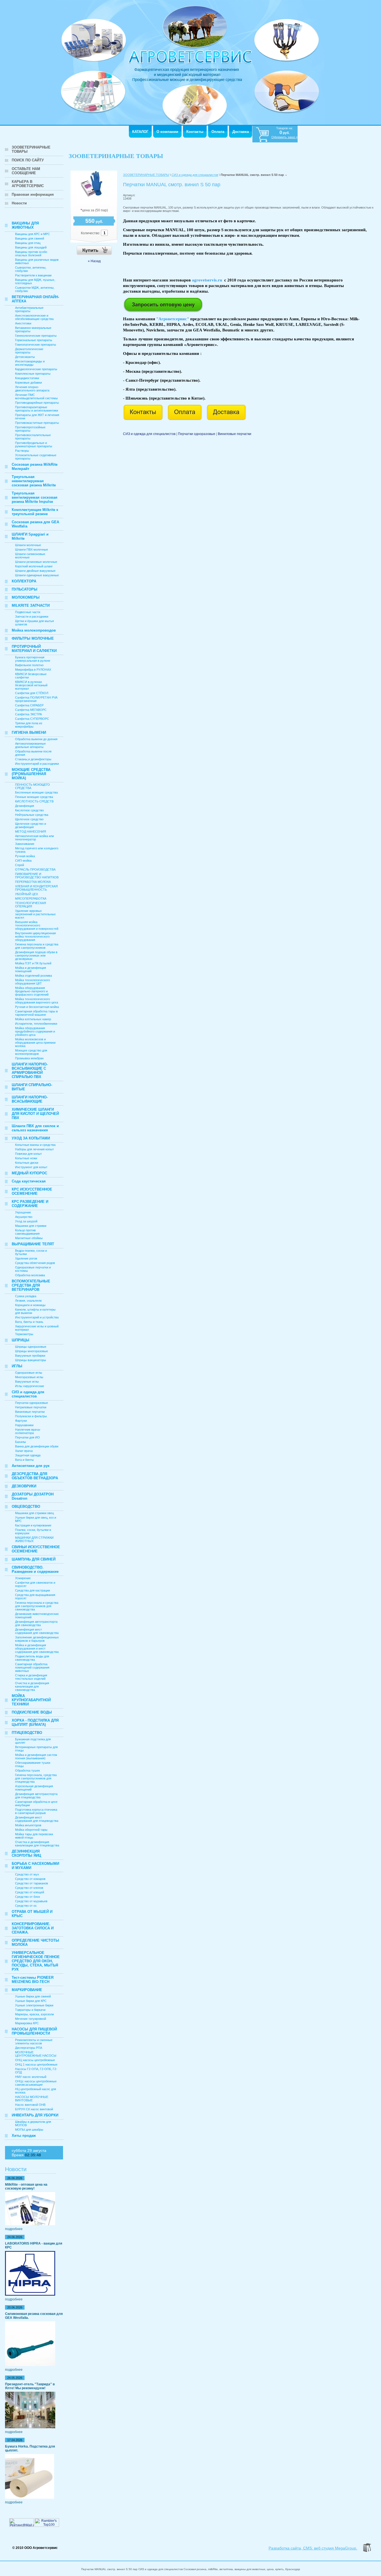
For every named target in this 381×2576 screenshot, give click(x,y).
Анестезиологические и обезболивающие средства (34, 317)
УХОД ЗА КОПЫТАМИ (31, 1138)
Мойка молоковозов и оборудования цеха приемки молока (35, 1043)
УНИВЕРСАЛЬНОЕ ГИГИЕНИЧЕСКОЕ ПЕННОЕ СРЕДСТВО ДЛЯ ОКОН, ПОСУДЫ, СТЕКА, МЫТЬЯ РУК (36, 1961)
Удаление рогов (26, 1258)
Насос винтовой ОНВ (30, 2105)
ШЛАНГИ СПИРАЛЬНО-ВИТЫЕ (32, 1087)
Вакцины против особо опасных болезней (31, 254)
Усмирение (23, 1578)
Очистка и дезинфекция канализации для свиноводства (32, 1686)
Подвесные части (28, 612)
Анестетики (23, 323)
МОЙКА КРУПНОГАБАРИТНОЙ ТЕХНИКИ (31, 1700)
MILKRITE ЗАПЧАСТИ (31, 605)
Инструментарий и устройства (37, 1317)
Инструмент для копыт (31, 1167)
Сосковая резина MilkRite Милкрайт (35, 467)
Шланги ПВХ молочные (32, 549)
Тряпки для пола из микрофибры (29, 725)
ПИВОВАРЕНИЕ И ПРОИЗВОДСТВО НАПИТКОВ (37, 876)
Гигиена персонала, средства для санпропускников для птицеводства (36, 1778)
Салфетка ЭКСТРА (28, 714)
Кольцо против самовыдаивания (27, 1232)
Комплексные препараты (33, 374)
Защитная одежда (28, 1455)
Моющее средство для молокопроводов (31, 1052)
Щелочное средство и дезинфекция (31, 825)
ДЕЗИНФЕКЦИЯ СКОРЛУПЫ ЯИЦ (26, 1853)
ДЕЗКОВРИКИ (24, 1486)
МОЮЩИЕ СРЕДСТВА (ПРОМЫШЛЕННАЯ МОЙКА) (31, 774)
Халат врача (24, 1451)
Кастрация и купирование (33, 1525)
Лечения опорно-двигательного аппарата (32, 389)
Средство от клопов (29, 1888)
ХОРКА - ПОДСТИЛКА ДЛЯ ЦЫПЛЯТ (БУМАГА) (35, 1722)
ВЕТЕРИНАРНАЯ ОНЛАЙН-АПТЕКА (35, 299)
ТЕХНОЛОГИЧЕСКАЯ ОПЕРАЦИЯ (31, 905)
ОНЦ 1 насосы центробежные (36, 2064)
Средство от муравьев (31, 1901)
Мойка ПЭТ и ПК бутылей (33, 963)
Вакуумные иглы (27, 1382)
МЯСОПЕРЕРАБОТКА (31, 899)
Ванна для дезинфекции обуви (37, 1446)
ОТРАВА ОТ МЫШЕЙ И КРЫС (32, 1914)
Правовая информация (33, 194)
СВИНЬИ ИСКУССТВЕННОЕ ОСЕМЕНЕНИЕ (36, 1549)
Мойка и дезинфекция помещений (31, 969)
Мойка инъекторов (28, 1825)
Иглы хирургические (30, 1386)
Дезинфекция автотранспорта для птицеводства (36, 1796)
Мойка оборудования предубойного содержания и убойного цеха (35, 1031)
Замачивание (25, 844)
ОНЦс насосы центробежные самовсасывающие (36, 2083)
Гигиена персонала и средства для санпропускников (37, 946)
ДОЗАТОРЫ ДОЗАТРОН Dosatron (33, 1496)
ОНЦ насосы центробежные (35, 2060)
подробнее (14, 2229)
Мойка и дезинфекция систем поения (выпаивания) (36, 1757)
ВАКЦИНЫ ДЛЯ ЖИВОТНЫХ (25, 225)
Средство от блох (28, 1897)
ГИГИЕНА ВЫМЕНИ (29, 733)
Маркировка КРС (27, 2023)
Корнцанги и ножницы (30, 1305)
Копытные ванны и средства (35, 1145)
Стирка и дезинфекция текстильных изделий (31, 1677)
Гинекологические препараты (36, 336)
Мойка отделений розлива (33, 976)
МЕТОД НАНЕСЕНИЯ (31, 831)
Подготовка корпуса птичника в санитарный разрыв (36, 1811)
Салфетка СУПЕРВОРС (32, 719)
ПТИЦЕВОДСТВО (27, 1733)
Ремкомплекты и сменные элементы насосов (34, 2042)
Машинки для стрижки (31, 1226)
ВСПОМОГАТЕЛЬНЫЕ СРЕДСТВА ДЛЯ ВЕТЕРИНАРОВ (31, 1285)
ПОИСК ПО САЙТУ (28, 160)
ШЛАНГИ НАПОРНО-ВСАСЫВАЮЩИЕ (30, 1099)
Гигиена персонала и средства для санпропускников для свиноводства (37, 1606)
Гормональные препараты (34, 340)
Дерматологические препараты (29, 351)
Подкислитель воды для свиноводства (32, 1658)
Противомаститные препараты (37, 423)
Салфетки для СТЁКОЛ (32, 693)
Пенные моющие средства (34, 797)
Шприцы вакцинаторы (31, 1360)
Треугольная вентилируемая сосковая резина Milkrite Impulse (35, 497)
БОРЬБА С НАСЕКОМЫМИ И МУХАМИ (35, 1866)
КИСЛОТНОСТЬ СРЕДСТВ (34, 801)
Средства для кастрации (32, 1590)
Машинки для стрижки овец (34, 1513)
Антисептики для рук (31, 1466)
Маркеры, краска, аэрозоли (34, 2014)
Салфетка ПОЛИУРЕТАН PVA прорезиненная (36, 699)
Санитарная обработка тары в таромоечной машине (36, 1013)
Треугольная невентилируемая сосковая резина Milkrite (34, 481)
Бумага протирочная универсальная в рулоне (33, 659)
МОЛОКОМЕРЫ (26, 597)
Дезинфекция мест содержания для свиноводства (37, 1631)
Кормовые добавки (28, 383)
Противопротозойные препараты (30, 429)
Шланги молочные (28, 545)
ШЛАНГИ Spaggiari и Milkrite (30, 536)
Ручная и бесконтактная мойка (37, 1007)
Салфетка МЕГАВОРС (31, 710)
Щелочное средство (29, 819)
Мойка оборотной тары (31, 1830)
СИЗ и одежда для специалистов (28, 1394)
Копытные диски (27, 1163)
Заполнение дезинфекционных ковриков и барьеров (37, 1639)
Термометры (24, 1334)
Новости (19, 203)
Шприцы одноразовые (31, 1347)
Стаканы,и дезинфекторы (33, 759)
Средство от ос (26, 1906)
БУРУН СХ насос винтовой (34, 2109)
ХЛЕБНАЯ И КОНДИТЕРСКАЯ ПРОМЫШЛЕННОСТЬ (36, 888)
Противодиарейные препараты (37, 403)
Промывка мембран (29, 1058)
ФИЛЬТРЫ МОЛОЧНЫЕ (33, 638)
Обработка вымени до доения (36, 739)
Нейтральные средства (32, 815)
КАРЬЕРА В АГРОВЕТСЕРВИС (28, 184)
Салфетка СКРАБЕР (29, 705)
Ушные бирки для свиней (33, 1996)
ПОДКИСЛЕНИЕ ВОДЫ (32, 1712)
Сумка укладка (26, 1296)
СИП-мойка (23, 861)
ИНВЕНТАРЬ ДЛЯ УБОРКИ (35, 2115)
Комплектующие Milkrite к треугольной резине (35, 512)
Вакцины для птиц (28, 243)
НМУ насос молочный (31, 2077)
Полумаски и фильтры (31, 1416)
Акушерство (24, 1217)
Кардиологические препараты (36, 369)
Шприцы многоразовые (32, 1351)
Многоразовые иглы (29, 1377)
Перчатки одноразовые (32, 1403)
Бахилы (21, 1442)
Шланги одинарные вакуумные (37, 575)
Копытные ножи (26, 1158)
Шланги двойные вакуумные (35, 571)
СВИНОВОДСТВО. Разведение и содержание (35, 1569)
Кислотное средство (29, 810)
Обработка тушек (27, 1770)
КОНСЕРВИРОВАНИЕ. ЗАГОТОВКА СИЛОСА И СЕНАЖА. (33, 1928)
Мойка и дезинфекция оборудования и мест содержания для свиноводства (37, 1648)
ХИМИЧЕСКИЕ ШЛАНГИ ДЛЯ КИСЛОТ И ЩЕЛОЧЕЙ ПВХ (35, 1114)
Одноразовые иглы (29, 1373)
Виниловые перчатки (30, 1412)
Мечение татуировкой (31, 2019)
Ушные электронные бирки (34, 2005)
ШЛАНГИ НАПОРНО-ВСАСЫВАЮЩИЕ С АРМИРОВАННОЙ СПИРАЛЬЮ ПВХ (30, 1070)
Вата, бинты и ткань (29, 1322)
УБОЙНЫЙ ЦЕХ (26, 894)
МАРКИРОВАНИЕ (27, 1990)
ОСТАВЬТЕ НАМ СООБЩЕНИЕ (26, 171)
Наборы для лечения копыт (34, 1149)
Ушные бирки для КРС (31, 2001)
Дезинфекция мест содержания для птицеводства (37, 1819)
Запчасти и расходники (32, 616)
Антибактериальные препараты (29, 309)
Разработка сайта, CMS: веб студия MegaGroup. (313, 2548)
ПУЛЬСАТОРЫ (25, 589)
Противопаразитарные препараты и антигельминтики (37, 409)
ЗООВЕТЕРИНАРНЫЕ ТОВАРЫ (31, 149)
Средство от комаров (30, 1879)
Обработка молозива (30, 1275)
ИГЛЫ (17, 1366)
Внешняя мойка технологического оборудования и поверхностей (37, 925)
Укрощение (23, 1212)
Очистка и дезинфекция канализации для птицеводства (37, 1844)
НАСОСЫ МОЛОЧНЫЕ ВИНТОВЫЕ (32, 2099)
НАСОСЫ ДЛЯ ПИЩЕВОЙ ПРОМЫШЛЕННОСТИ (34, 2031)
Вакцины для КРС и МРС (32, 234)
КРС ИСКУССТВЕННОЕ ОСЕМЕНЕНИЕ (32, 1191)
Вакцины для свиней (30, 238)
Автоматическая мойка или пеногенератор (34, 838)
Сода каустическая (29, 1181)
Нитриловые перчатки (31, 1407)
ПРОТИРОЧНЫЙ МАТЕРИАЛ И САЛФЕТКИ (34, 649)
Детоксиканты (25, 357)
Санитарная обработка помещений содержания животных (32, 1667)
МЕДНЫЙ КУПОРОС (29, 1173)
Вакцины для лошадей (31, 247)
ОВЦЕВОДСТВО (26, 1506)
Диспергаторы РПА (29, 2048)
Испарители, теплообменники (36, 1024)
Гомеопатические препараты (36, 345)
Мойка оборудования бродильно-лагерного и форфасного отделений (32, 991)
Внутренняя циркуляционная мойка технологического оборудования (35, 936)
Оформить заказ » (284, 137)
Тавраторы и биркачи (30, 2010)
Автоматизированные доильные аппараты (30, 745)
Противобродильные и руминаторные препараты (34, 445)
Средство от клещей (30, 1892)
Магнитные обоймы (29, 1238)
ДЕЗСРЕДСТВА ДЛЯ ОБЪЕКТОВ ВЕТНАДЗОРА (35, 1476)
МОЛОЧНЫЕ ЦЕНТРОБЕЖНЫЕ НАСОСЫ (36, 2054)
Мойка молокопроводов (34, 630)
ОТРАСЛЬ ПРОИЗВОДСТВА (35, 869)
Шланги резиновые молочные (36, 562)
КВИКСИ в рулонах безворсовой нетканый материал (31, 685)
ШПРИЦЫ (21, 1340)
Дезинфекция (25, 806)
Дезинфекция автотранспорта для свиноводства (36, 1623)
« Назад (94, 261)
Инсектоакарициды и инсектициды (30, 363)
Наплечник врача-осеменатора (28, 1431)
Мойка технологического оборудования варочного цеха (37, 1001)
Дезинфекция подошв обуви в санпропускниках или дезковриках (36, 955)
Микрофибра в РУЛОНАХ (33, 670)
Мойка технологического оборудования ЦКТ (32, 982)
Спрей (20, 865)
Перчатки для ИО (27, 1437)
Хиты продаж (24, 2136)
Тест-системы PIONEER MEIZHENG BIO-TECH (33, 1980)
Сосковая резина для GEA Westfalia (35, 524)
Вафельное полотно (29, 665)
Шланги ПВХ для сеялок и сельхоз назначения (35, 1128)
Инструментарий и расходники (37, 764)
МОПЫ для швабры (29, 2130)
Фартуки (21, 1421)
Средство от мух (27, 1874)
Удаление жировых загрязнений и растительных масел (35, 914)
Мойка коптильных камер (33, 1019)
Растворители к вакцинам (33, 275)
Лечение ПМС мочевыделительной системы (36, 396)
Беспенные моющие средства (36, 792)
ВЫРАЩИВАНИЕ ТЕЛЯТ (33, 1244)
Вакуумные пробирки (30, 1356)
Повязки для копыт (28, 1154)
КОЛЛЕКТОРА (24, 581)
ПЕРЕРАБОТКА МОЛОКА (33, 882)
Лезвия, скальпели (28, 1301)
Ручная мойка (25, 856)
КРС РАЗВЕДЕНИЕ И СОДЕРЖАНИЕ (30, 1204)
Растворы (22, 451)
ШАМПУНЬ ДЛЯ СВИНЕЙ (34, 1559)
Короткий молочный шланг (34, 566)
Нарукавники (24, 1425)
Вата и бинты (24, 1460)
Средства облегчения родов (35, 1263)
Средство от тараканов (32, 1883)
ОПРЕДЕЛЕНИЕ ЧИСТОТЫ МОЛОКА (35, 1942)
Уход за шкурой (26, 1221)
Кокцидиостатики (27, 378)
